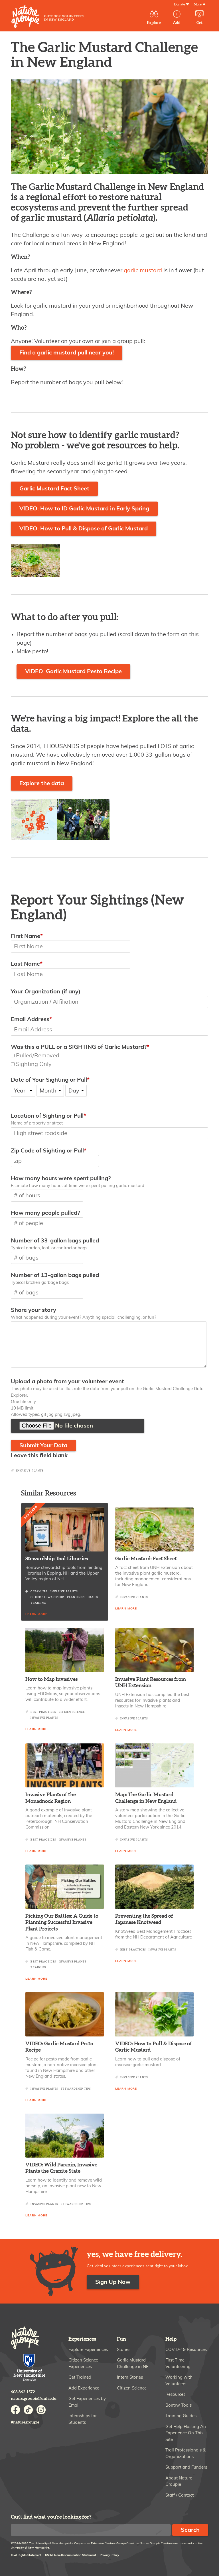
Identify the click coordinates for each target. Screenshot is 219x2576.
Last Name (25, 964)
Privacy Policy (109, 2555)
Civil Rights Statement (26, 2555)
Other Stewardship (47, 1597)
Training (38, 1603)
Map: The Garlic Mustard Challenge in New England (146, 1798)
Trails (93, 1597)
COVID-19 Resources (186, 2350)
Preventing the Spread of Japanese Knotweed (144, 1919)
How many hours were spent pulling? (61, 1178)
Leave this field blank (39, 1456)
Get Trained (80, 2377)
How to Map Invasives (51, 1679)
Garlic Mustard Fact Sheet (54, 489)
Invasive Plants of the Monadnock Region (51, 1798)
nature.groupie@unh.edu (34, 2398)
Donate (180, 4)
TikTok (28, 2410)
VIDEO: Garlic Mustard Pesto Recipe (73, 671)
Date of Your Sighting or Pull (49, 1080)
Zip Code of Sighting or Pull (47, 1151)
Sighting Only (34, 1064)
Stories (124, 2350)
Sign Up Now (113, 2282)
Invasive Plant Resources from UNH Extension (151, 1683)
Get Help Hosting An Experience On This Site (186, 2433)
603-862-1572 (23, 2392)
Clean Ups (39, 1592)
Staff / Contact (180, 2495)
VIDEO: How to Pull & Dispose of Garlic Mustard (84, 529)
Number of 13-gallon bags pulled (55, 1275)
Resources (175, 2394)
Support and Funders (186, 2467)
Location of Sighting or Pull (47, 1116)
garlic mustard (143, 270)
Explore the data (42, 783)
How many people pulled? (45, 1213)
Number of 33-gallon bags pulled (55, 1241)
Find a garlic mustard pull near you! (67, 353)
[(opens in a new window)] (154, 1765)
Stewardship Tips (76, 2089)
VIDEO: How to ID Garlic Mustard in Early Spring (84, 509)
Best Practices (43, 1712)
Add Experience (84, 2388)
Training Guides (181, 2416)
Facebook (15, 2410)
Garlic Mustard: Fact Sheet (146, 1559)
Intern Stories (130, 2377)
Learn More (36, 1614)
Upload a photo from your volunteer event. (68, 1382)
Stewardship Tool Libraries (57, 1559)
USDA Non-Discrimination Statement (71, 2555)
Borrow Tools (179, 2405)
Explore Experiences (88, 2350)
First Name (26, 936)
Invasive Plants (30, 1471)
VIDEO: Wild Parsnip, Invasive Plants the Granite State (61, 2168)
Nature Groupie (47, 17)
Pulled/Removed (38, 1056)
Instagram (41, 2410)
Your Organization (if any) (46, 992)
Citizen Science (72, 1712)
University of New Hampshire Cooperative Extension (30, 2368)
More (198, 4)
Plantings (76, 1597)
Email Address (30, 1019)
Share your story (34, 1310)
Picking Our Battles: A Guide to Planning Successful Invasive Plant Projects (62, 1923)
